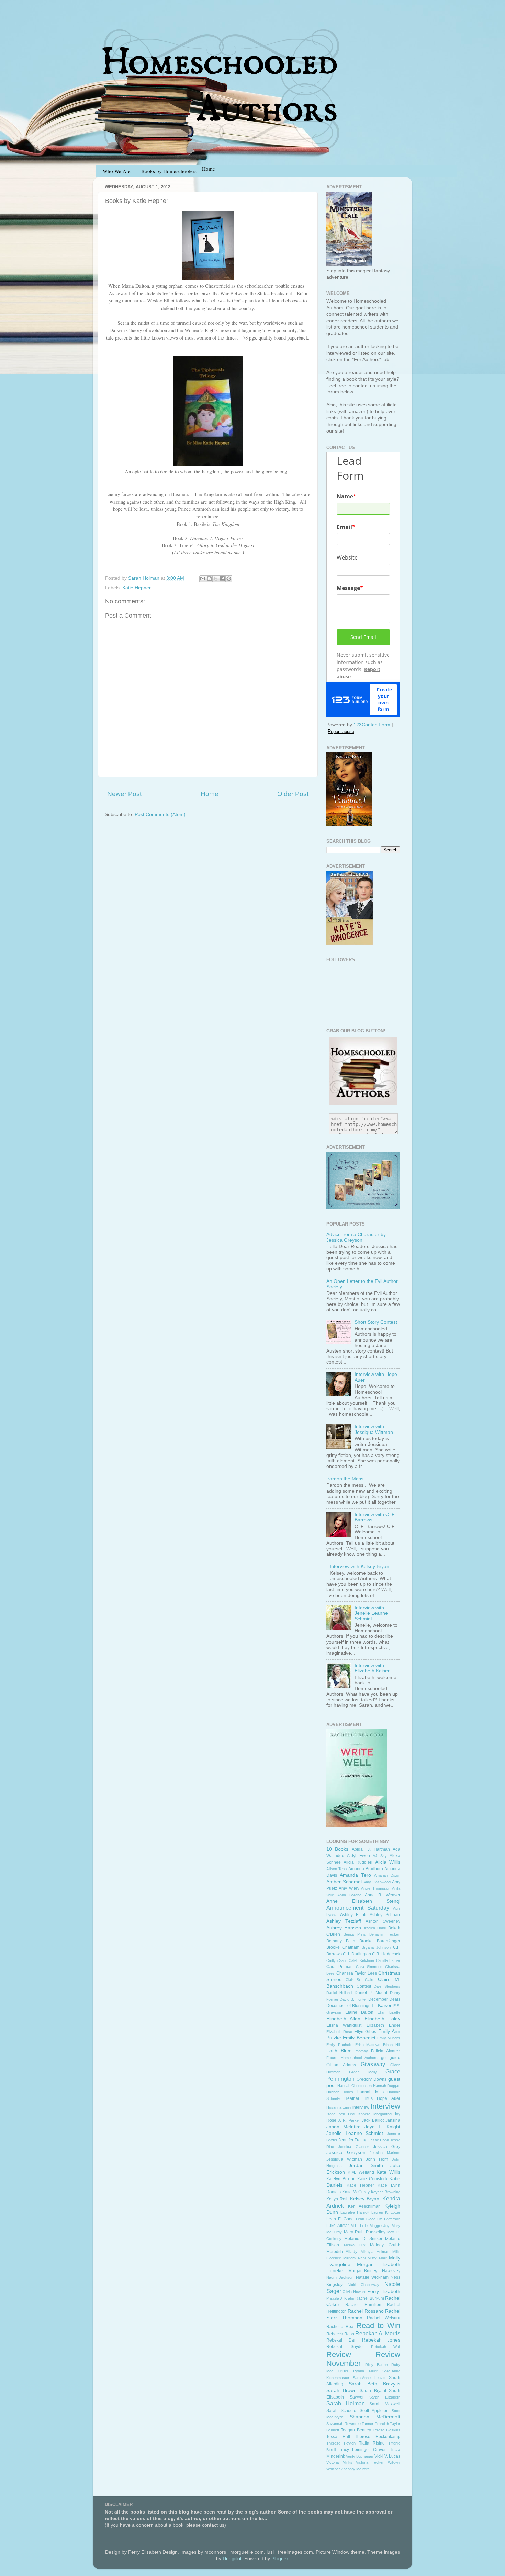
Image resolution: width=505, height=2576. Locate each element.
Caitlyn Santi (337, 1960)
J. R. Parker (349, 2120)
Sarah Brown (341, 2390)
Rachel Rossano (366, 2311)
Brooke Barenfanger (380, 1941)
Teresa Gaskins (386, 2430)
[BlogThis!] (209, 579)
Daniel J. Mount (371, 1993)
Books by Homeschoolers (169, 171)
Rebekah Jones (381, 2340)
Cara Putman (340, 1967)
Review (339, 2354)
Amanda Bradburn (366, 1869)
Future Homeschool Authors (352, 2058)
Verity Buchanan (360, 2456)
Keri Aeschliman (364, 2206)
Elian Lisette (389, 2012)
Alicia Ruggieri (358, 1862)
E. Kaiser (382, 2006)
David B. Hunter (353, 1999)
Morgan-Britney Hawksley (374, 2271)
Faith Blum (339, 2051)
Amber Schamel (344, 1882)
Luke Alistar (338, 2226)
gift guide (391, 2058)
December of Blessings (348, 2006)
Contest (364, 1986)
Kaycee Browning (386, 2192)
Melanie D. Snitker (363, 2239)
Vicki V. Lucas (387, 2456)
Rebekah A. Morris (378, 2333)
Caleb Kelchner (362, 1960)
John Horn (377, 2159)
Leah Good (366, 2219)
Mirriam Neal (354, 2258)
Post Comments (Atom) (160, 814)
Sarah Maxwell (385, 2404)
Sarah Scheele (341, 2411)
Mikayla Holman (375, 2252)
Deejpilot (232, 2559)
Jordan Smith (366, 2166)
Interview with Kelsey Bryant (360, 1567)
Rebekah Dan (341, 2340)
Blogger (280, 2559)
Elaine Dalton (360, 2012)
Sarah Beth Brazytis (374, 2384)
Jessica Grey (387, 2147)
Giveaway (373, 2064)
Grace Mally (363, 2072)
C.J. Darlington (357, 1954)
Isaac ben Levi (341, 2114)
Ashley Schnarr (385, 1915)
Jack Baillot (373, 2120)
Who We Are (117, 171)
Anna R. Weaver (383, 1895)
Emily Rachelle (339, 2045)
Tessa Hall (338, 2437)
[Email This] (203, 579)
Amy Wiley (349, 1888)
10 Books (337, 1849)
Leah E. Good (340, 2219)
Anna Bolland (349, 1895)
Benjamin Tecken (385, 1934)
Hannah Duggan (387, 2086)
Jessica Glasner (353, 2147)
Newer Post (124, 794)
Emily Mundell (389, 2038)
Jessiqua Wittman (344, 2159)
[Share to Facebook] (222, 579)
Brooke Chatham (343, 1947)
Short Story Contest (376, 1322)
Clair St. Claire (360, 1980)
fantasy (362, 2051)
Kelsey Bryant (365, 2199)
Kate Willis (388, 2172)
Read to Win (378, 2326)
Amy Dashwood (377, 1882)
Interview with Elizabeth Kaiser (372, 1668)
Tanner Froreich (375, 2424)
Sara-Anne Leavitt (369, 2378)
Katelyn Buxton (341, 2179)
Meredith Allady (342, 2252)
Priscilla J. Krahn (340, 2298)
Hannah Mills (370, 2092)
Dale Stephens (387, 1986)
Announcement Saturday (358, 1908)
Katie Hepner (137, 588)
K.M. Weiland (361, 2172)
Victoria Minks (339, 2462)
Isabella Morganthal (375, 2114)
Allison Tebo (336, 1869)
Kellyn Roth (338, 2199)
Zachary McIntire (355, 2469)
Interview (385, 2106)
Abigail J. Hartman (371, 1849)
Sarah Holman (346, 2403)
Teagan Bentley (356, 2430)
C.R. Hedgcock (386, 1954)
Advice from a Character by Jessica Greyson (356, 1237)
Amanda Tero (355, 1875)
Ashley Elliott (353, 1915)
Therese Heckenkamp (378, 2437)
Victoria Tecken (370, 2462)
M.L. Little (359, 2226)
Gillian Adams (341, 2065)
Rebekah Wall (386, 2347)
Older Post (293, 794)
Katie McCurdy (356, 2192)
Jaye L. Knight (382, 2127)
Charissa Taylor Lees (357, 1973)
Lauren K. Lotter (386, 2212)
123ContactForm (372, 725)
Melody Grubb (385, 2245)
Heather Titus (358, 2098)
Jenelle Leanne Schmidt (355, 2133)
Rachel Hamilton (363, 2305)
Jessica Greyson (346, 2153)
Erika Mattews (368, 2045)
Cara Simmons (369, 1967)
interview (361, 2107)
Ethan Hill (392, 2045)
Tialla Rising (372, 2443)
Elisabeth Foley (382, 2019)
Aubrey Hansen (344, 1928)
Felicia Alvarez (386, 2051)
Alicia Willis (388, 1862)
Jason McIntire (344, 2127)
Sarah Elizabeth (385, 2397)
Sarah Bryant (373, 2391)
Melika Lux (355, 2245)
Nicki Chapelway (364, 2285)
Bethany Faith (341, 1941)
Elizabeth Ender (383, 2025)
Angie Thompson (375, 1888)
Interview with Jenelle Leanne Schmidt (371, 1613)
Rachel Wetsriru (384, 2318)
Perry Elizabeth (384, 2292)
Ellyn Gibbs (365, 2032)
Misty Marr (377, 2258)
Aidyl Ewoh (358, 1856)
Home (210, 794)
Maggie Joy (380, 2226)
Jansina (393, 2120)
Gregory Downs (372, 2079)
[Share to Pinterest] (229, 579)
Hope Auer (389, 2098)
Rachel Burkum (370, 2298)
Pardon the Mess (345, 1479)
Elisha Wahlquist (344, 2025)
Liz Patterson (389, 2219)
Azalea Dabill (375, 1928)
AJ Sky (380, 1856)
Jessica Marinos (385, 2153)
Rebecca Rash (340, 2334)
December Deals (384, 1999)
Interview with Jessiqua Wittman (374, 1429)
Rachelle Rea (340, 2327)
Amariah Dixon (387, 1875)
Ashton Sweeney (383, 1921)
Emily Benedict (359, 2038)
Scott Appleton (374, 2411)
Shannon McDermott (375, 2417)
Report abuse (341, 731)
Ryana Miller (365, 2371)
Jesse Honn (379, 2140)
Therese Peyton (341, 2443)
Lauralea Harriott (355, 2212)
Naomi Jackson (340, 2277)
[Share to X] (216, 579)
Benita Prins (355, 1934)
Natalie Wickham (372, 2277)
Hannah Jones (340, 2092)
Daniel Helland (339, 1993)
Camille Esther (388, 1960)
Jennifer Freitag (353, 2140)
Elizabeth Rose (339, 2032)
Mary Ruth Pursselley (365, 2232)
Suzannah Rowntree (344, 2424)
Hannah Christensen (355, 2086)
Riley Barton (377, 2365)
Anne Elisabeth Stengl (363, 1901)
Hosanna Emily (339, 2107)
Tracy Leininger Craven (363, 2450)
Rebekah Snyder (345, 2347)
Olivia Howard (354, 2292)
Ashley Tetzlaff (344, 1921)
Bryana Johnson (376, 1947)
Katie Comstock (372, 2179)
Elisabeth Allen (343, 2019)
